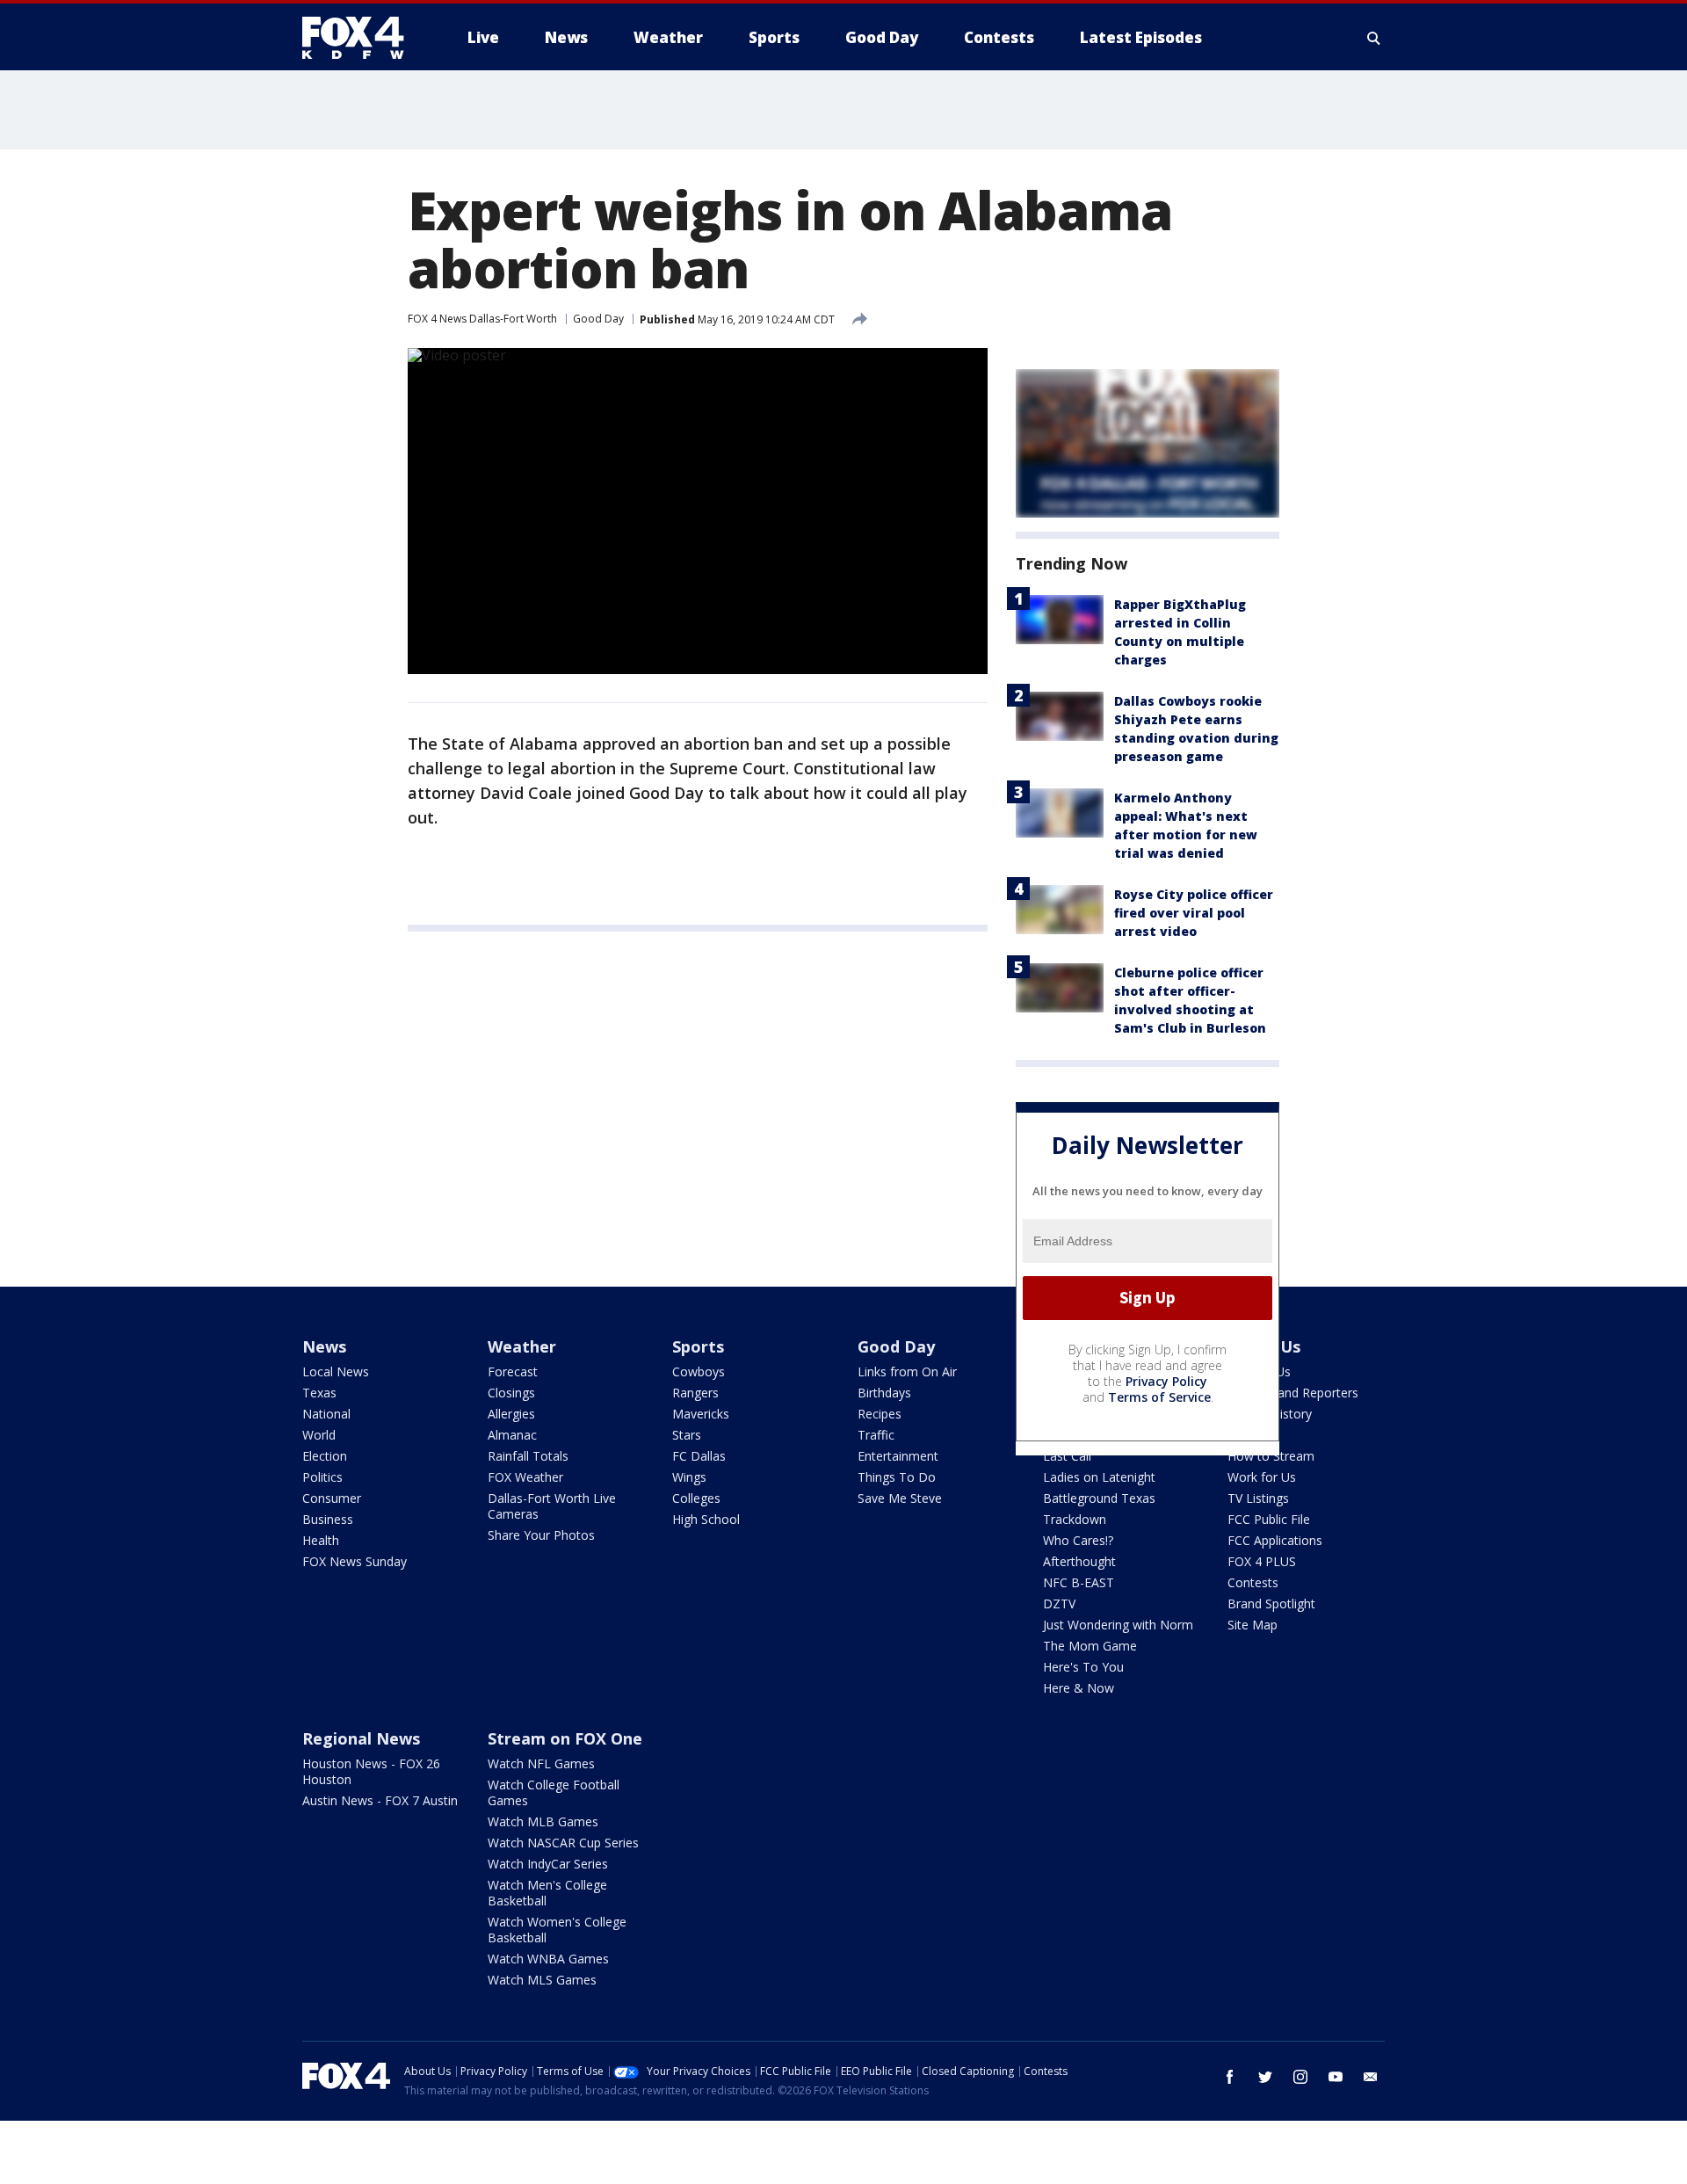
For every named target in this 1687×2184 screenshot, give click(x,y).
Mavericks (701, 1414)
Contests (1253, 1582)
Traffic (876, 1435)
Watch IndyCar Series (548, 1864)
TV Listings (1258, 1498)
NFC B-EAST (1079, 1582)
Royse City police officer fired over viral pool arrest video (1194, 913)
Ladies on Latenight (1099, 1477)
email (1371, 2077)
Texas (319, 1393)
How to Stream (1271, 1456)
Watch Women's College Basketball (557, 1930)
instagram (1300, 2077)
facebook (1230, 2077)
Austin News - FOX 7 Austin (380, 1800)
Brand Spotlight (1271, 1604)
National (326, 1414)
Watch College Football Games (554, 1792)
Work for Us (1262, 1477)
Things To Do (897, 1477)
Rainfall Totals (528, 1456)
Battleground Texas (1099, 1498)
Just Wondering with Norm (1118, 1625)
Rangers (695, 1393)
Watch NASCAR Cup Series (563, 1843)
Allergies (511, 1414)
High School (706, 1519)
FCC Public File (1269, 1519)
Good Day (598, 319)
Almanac (512, 1435)
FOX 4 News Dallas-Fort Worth (482, 319)
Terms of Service (1159, 1397)
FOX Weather (525, 1477)
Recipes (880, 1414)
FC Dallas (699, 1456)
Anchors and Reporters (1293, 1393)
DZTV (1059, 1604)
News (324, 1346)
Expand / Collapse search (1374, 38)
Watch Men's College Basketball (547, 1893)
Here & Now (1079, 1688)
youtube (1336, 2077)
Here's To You (1083, 1667)
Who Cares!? (1078, 1540)
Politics (322, 1477)
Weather (522, 1346)
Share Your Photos (541, 1535)
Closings (511, 1393)
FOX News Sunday (355, 1561)
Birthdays (884, 1393)
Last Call (1067, 1456)
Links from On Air (907, 1371)
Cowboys (699, 1371)
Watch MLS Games (542, 1980)
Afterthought (1079, 1561)
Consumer (332, 1498)
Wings (689, 1477)
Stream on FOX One (565, 1738)
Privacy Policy (1166, 1381)
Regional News (361, 1738)
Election (325, 1456)
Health (321, 1540)
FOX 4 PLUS (1262, 1561)
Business (328, 1519)
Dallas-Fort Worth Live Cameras (552, 1506)
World (319, 1435)
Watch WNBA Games (548, 1959)
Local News (336, 1371)
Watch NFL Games (541, 1763)
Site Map (1253, 1625)
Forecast (513, 1371)
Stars (687, 1435)
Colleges (696, 1498)
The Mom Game (1090, 1646)
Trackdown (1075, 1519)
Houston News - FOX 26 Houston (371, 1771)
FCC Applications (1275, 1540)
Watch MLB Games (543, 1821)
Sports (698, 1346)
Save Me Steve (900, 1498)
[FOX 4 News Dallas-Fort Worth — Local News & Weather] (360, 38)
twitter (1265, 2077)
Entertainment (898, 1456)
